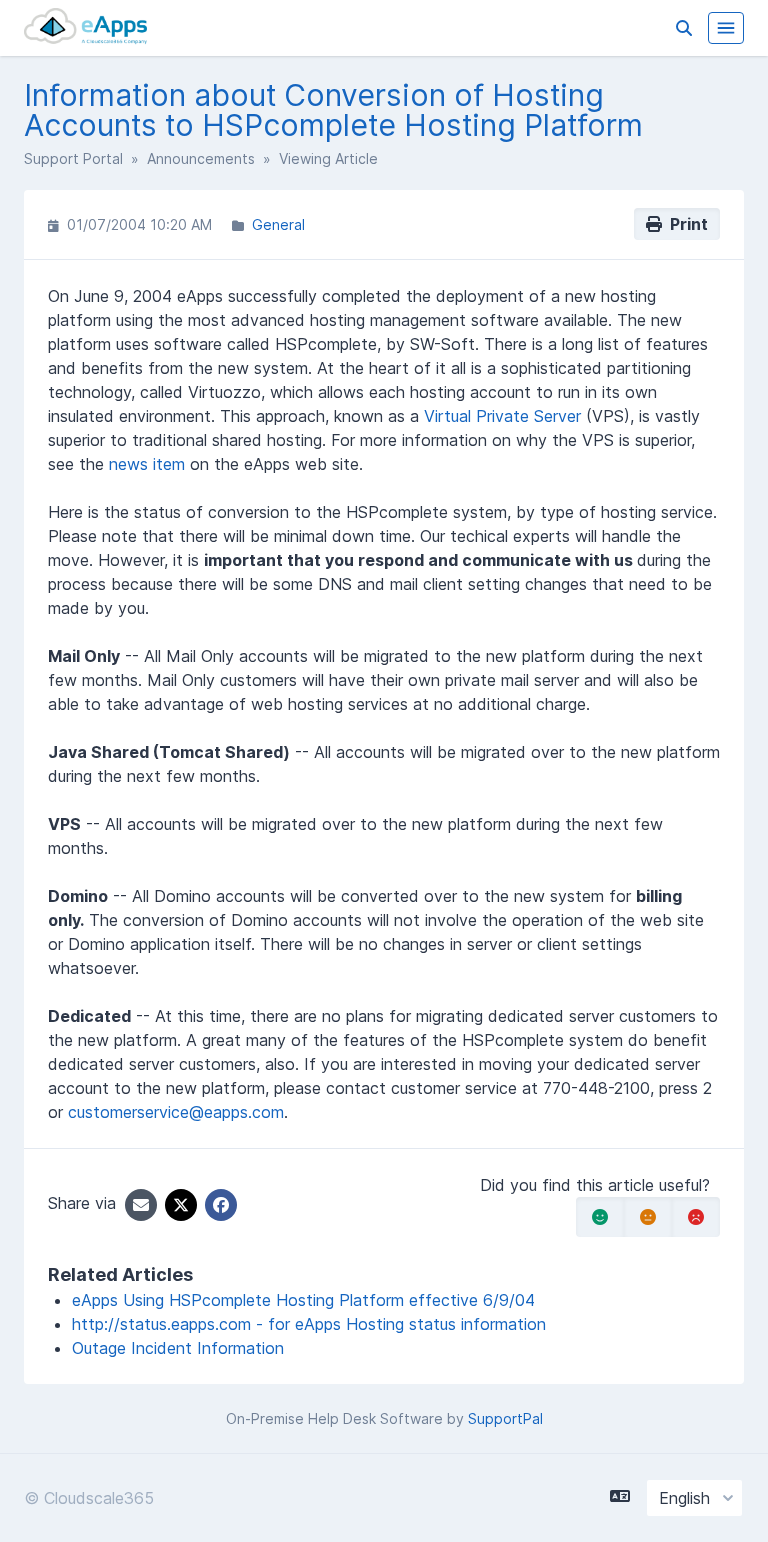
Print (685, 224)
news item (147, 464)
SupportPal (505, 1418)
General (278, 224)
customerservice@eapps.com (176, 1112)
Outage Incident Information (178, 1348)
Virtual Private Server (502, 416)
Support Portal (73, 158)
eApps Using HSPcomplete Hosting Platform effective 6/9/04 (303, 1300)
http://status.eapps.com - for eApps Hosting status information (309, 1324)
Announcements (201, 158)
